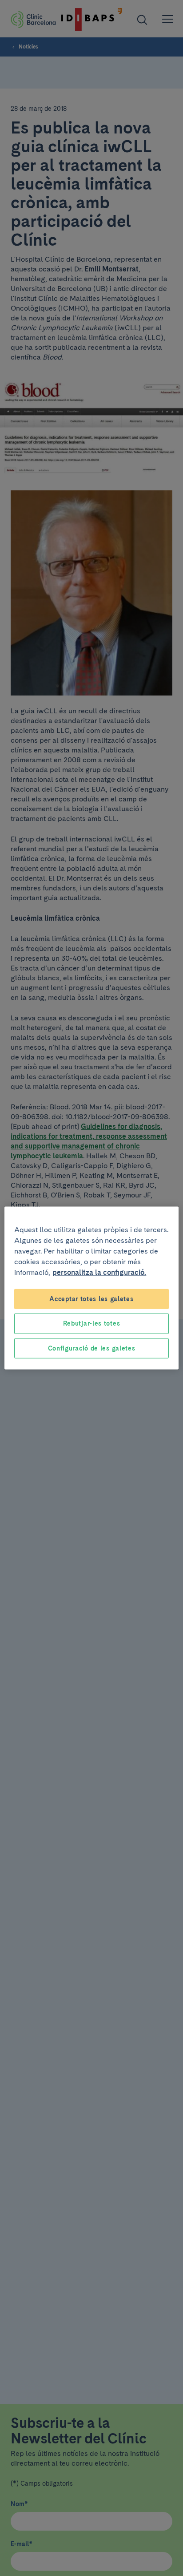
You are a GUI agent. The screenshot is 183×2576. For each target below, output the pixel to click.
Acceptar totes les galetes (91, 1298)
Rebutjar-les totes (92, 1323)
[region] (91, 1288)
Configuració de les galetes (92, 1348)
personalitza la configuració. (99, 1272)
